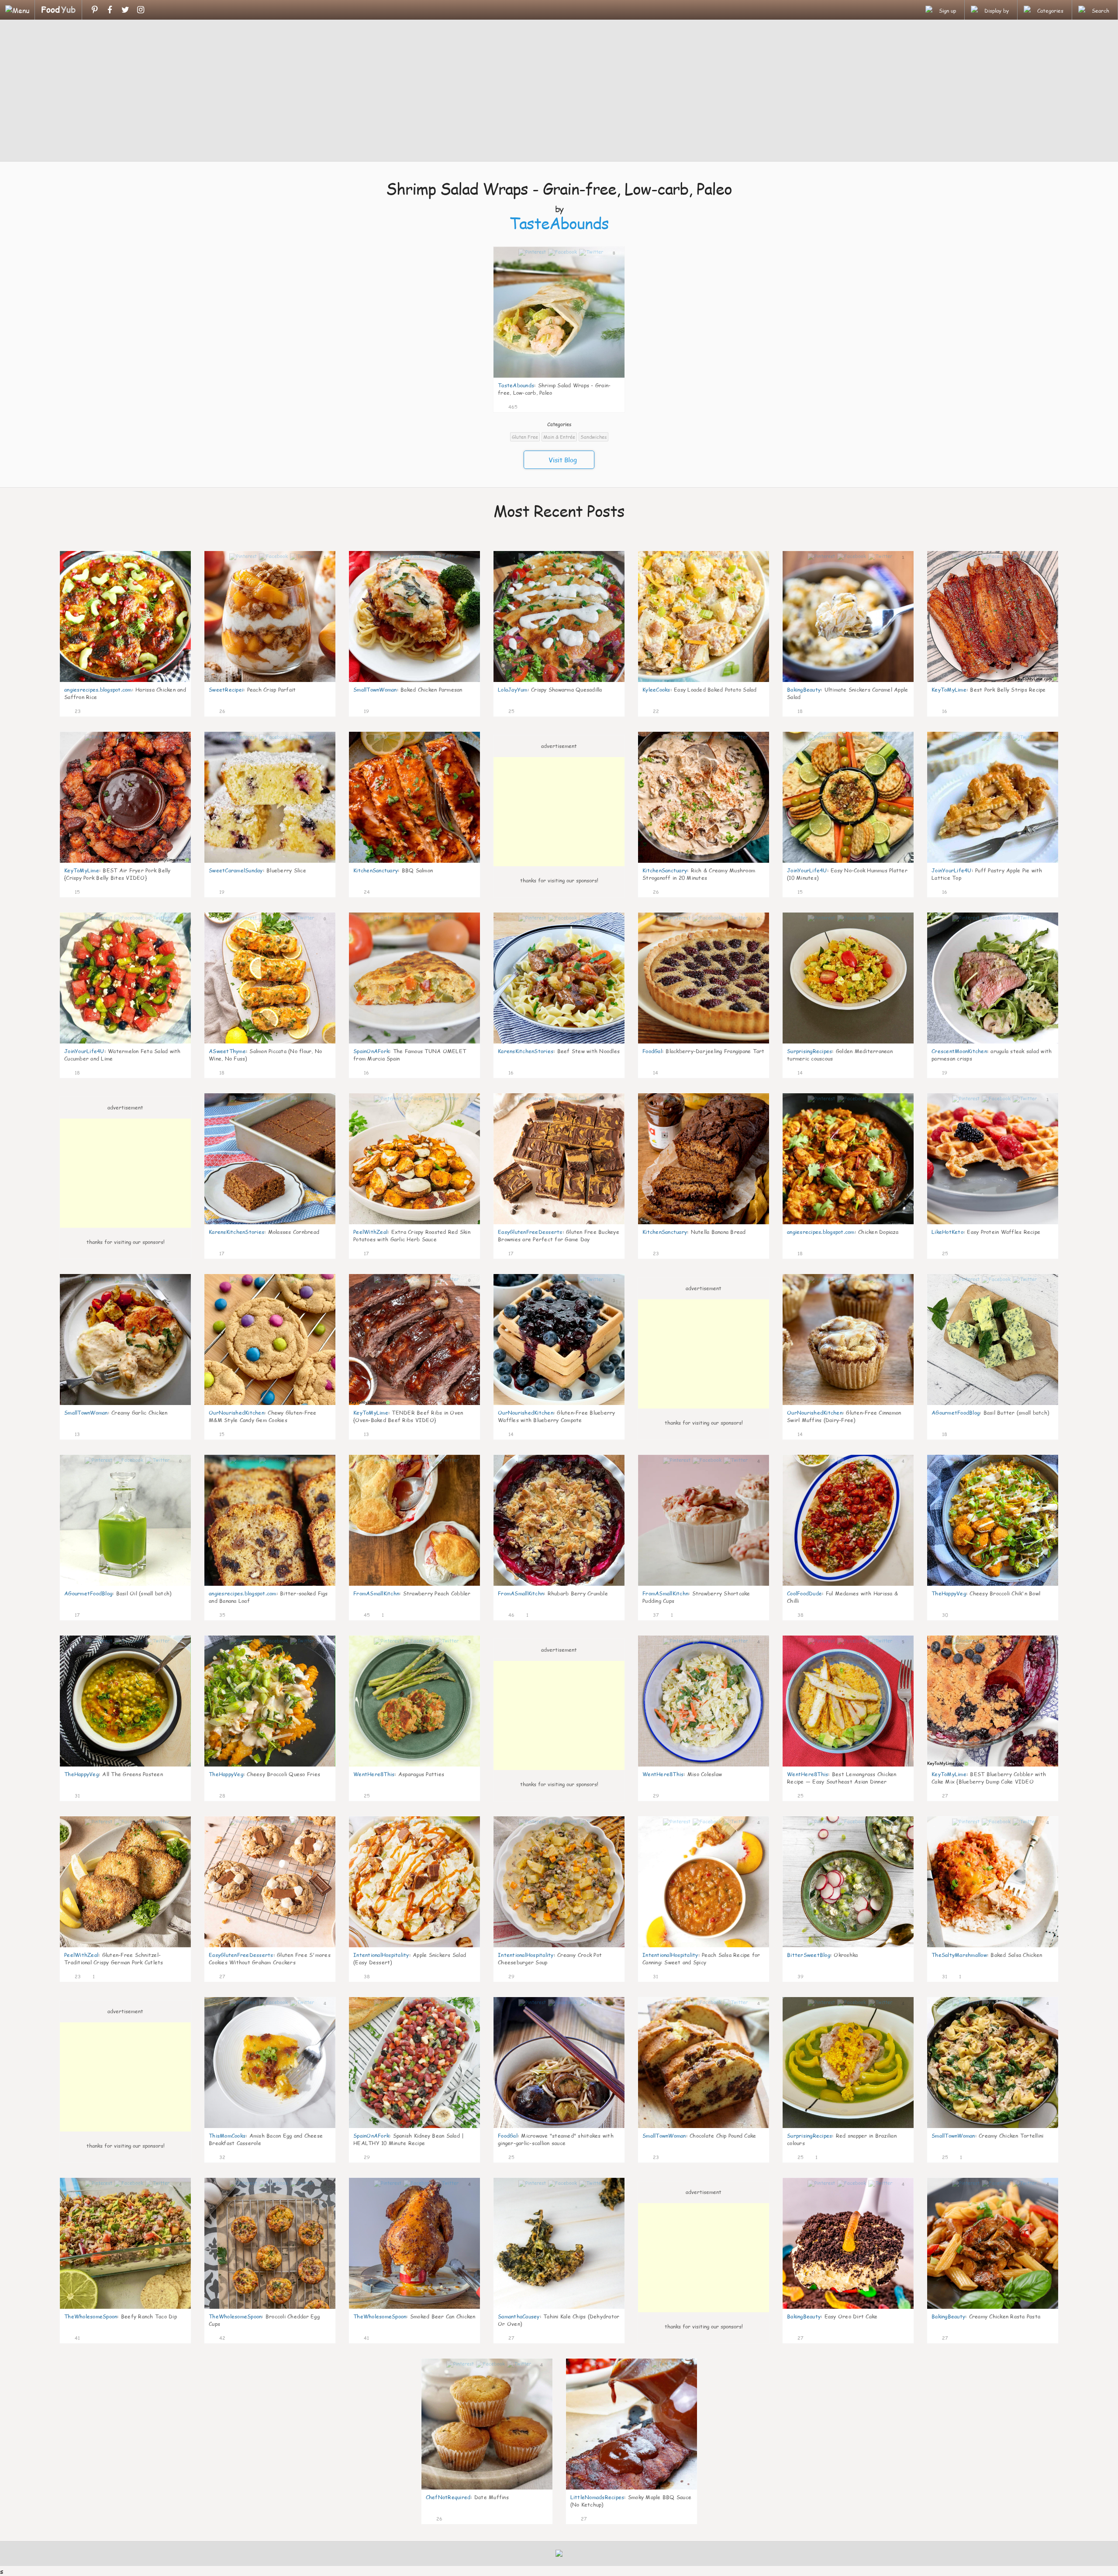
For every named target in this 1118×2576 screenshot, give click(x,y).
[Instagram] (140, 10)
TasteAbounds (559, 223)
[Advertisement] (559, 92)
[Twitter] (125, 10)
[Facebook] (110, 10)
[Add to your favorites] (524, 406)
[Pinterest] (95, 10)
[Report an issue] (615, 406)
